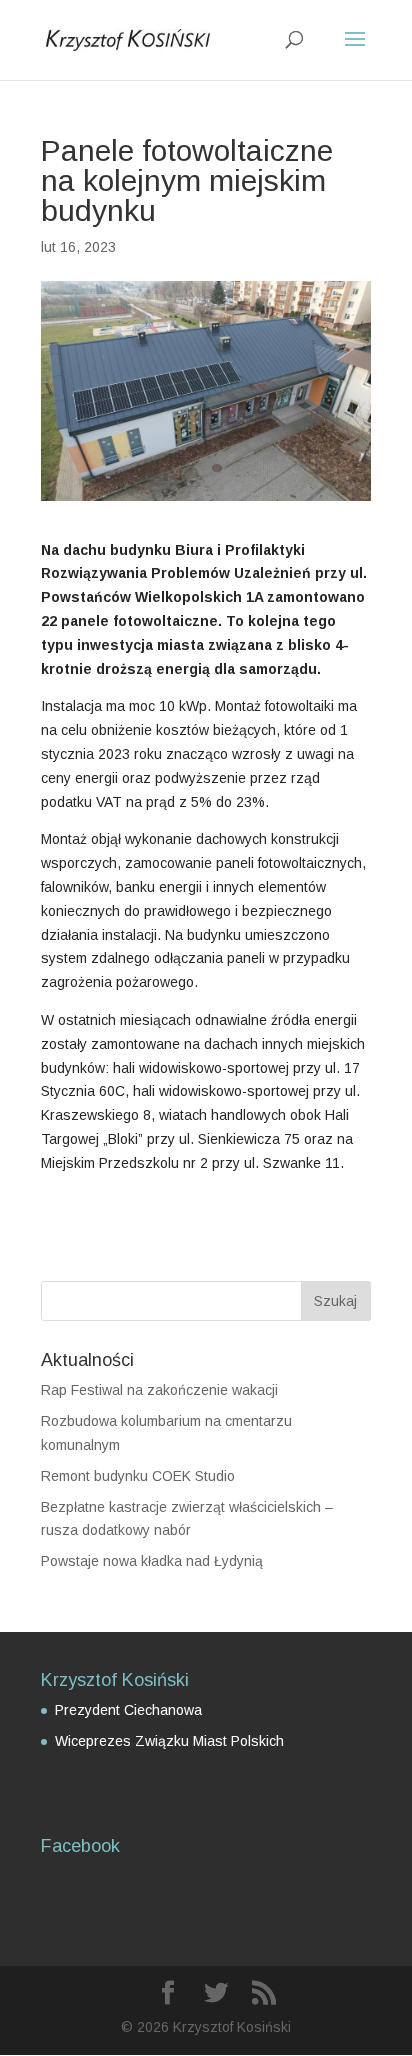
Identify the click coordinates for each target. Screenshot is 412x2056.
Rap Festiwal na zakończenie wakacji (159, 1390)
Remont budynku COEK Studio (138, 1476)
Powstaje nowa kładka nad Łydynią (152, 1561)
